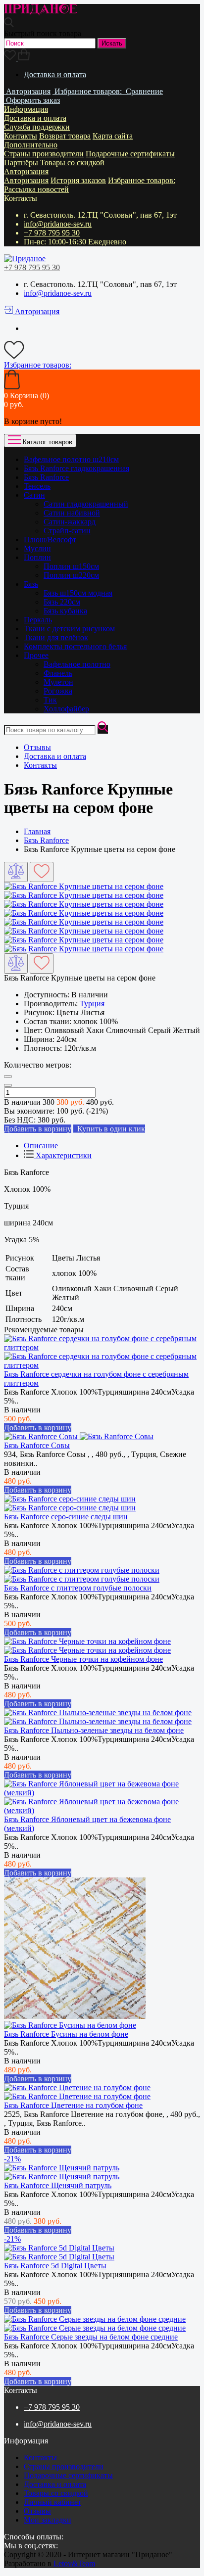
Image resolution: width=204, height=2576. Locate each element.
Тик (50, 700)
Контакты (21, 136)
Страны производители (44, 154)
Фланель (58, 673)
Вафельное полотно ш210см (71, 459)
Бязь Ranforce (46, 477)
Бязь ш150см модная (78, 593)
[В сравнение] (16, 872)
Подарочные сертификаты (130, 154)
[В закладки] (42, 872)
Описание (41, 1146)
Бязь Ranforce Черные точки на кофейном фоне (83, 1659)
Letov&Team (74, 2563)
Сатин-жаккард (70, 522)
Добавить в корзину (38, 1428)
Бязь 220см (62, 602)
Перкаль (38, 620)
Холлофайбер (66, 709)
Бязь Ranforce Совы (37, 1445)
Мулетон (58, 682)
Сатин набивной (72, 513)
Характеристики (63, 1155)
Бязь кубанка (65, 611)
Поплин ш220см (71, 575)
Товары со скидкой (72, 163)
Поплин (37, 557)
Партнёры (21, 163)
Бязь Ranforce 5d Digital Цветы (55, 2266)
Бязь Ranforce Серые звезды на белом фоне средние (91, 2337)
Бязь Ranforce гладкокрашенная (76, 468)
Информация (26, 109)
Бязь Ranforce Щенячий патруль (58, 2185)
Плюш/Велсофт (50, 539)
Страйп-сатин (67, 531)
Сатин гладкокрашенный (86, 504)
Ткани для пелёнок (56, 637)
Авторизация (26, 171)
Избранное (142, 180)
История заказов (78, 180)
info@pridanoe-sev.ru (58, 224)
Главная (37, 831)
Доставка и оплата (55, 74)
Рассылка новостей (36, 189)
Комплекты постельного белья (75, 646)
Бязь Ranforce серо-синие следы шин (66, 1517)
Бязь (31, 584)
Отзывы (37, 747)
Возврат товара (65, 136)
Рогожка (58, 691)
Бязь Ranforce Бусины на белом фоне (66, 2034)
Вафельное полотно (77, 664)
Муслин (37, 548)
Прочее (36, 655)
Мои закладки (48, 2520)
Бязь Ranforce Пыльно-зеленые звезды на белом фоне (94, 1730)
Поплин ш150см (71, 566)
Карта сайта (113, 136)
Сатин (34, 495)
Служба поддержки (37, 127)
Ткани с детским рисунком (69, 629)
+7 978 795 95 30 (52, 233)
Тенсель (37, 486)
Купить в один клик (109, 1129)
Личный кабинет (52, 2502)
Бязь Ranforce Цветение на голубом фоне (73, 2105)
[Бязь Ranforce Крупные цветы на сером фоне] (84, 886)
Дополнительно (31, 145)
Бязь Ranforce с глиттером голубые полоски (78, 1588)
